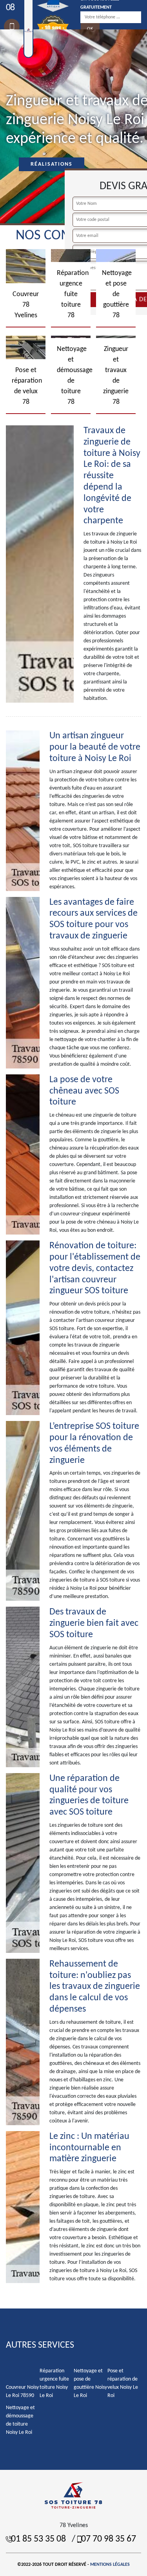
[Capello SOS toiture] (74, 2495)
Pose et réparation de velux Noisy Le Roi (123, 2383)
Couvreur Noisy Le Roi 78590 (22, 2392)
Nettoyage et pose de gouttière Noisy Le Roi (90, 2383)
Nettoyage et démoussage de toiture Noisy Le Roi (20, 2420)
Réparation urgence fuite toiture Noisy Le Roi (54, 2383)
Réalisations (52, 164)
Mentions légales (110, 2565)
